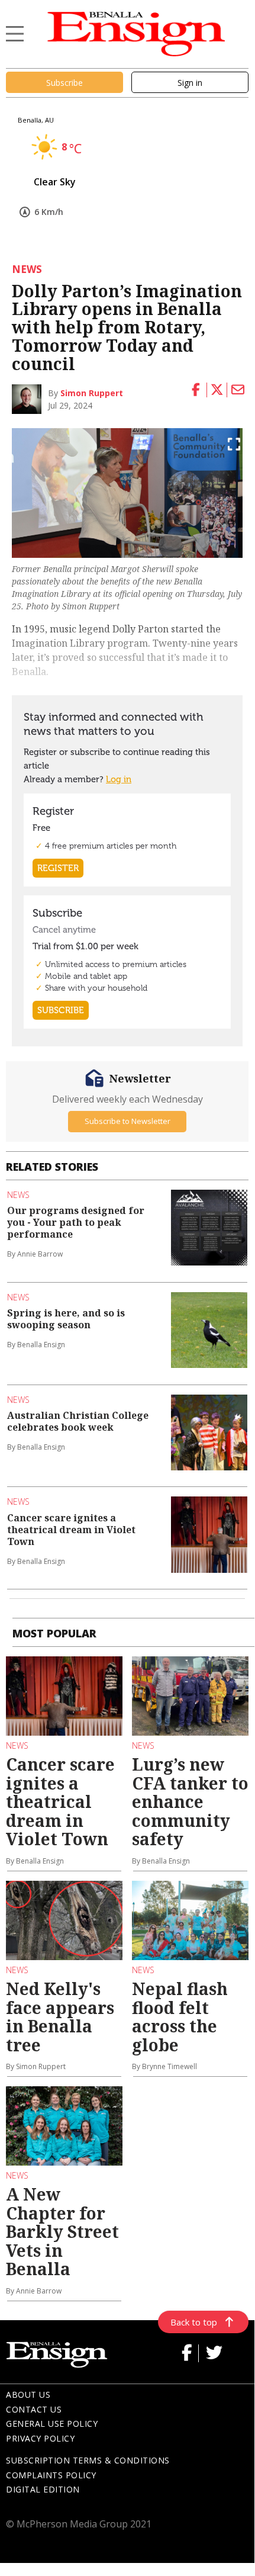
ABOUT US (28, 2394)
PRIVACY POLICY (40, 2438)
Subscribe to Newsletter (127, 1121)
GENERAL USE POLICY (52, 2424)
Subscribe (64, 83)
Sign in (190, 83)
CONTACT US (34, 2409)
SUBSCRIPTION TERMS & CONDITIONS (88, 2460)
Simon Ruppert (92, 393)
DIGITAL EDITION (43, 2489)
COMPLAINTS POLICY (51, 2475)
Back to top (194, 2322)
